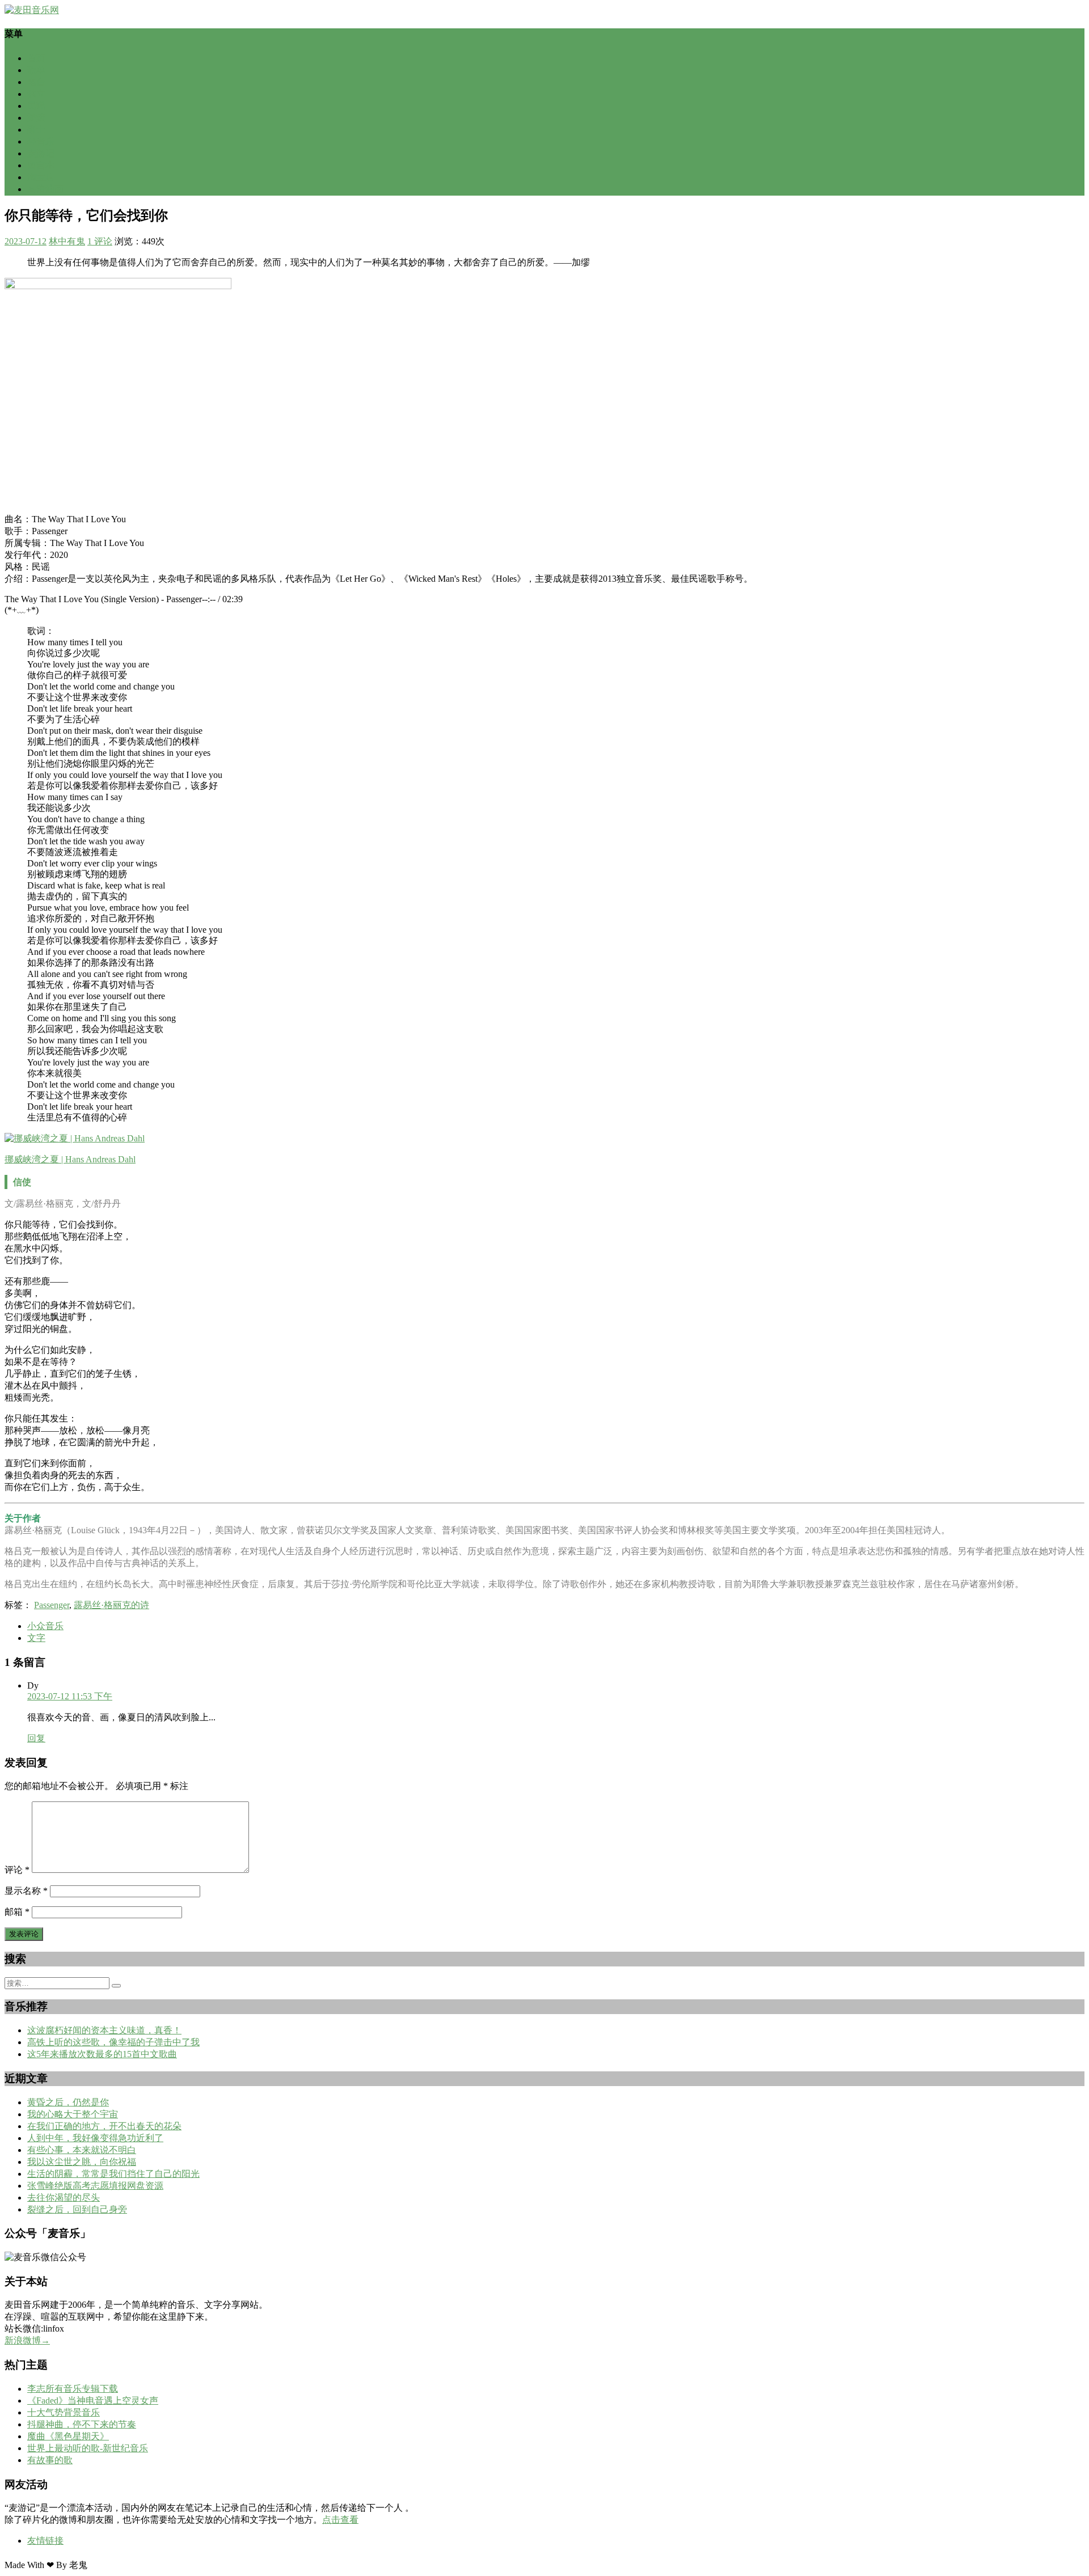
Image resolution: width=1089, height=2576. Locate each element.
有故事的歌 (50, 2460)
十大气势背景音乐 (64, 2412)
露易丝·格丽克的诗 (111, 1605)
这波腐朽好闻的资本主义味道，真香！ (104, 2030)
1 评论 (100, 241)
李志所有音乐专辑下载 (73, 2389)
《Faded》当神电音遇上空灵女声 (93, 2401)
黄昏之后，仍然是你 (68, 2102)
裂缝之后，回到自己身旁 (77, 2209)
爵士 (36, 130)
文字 (36, 1638)
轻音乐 (41, 141)
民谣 (36, 106)
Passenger (52, 1605)
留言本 (41, 165)
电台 (36, 82)
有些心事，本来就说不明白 (82, 2150)
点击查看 (340, 2520)
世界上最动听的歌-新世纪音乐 (88, 2448)
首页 (36, 58)
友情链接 (45, 2541)
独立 (36, 94)
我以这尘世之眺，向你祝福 (82, 2162)
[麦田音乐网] (32, 10)
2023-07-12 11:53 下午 (70, 1696)
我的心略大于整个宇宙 (73, 2114)
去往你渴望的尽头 (64, 2198)
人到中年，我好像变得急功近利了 (95, 2138)
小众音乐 (45, 1626)
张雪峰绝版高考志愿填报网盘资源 (95, 2186)
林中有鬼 (67, 241)
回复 (36, 1738)
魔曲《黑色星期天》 (68, 2436)
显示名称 (26, 1891)
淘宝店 (41, 177)
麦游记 (41, 153)
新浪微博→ (27, 2340)
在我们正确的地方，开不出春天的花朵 (104, 2126)
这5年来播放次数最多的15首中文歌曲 (102, 2054)
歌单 (36, 70)
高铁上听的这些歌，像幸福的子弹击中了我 (113, 2042)
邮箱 (17, 1912)
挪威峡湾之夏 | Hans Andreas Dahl (70, 1159)
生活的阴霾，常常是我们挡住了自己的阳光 (113, 2174)
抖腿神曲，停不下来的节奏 (82, 2424)
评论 (17, 1870)
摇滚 (36, 118)
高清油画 (45, 189)
